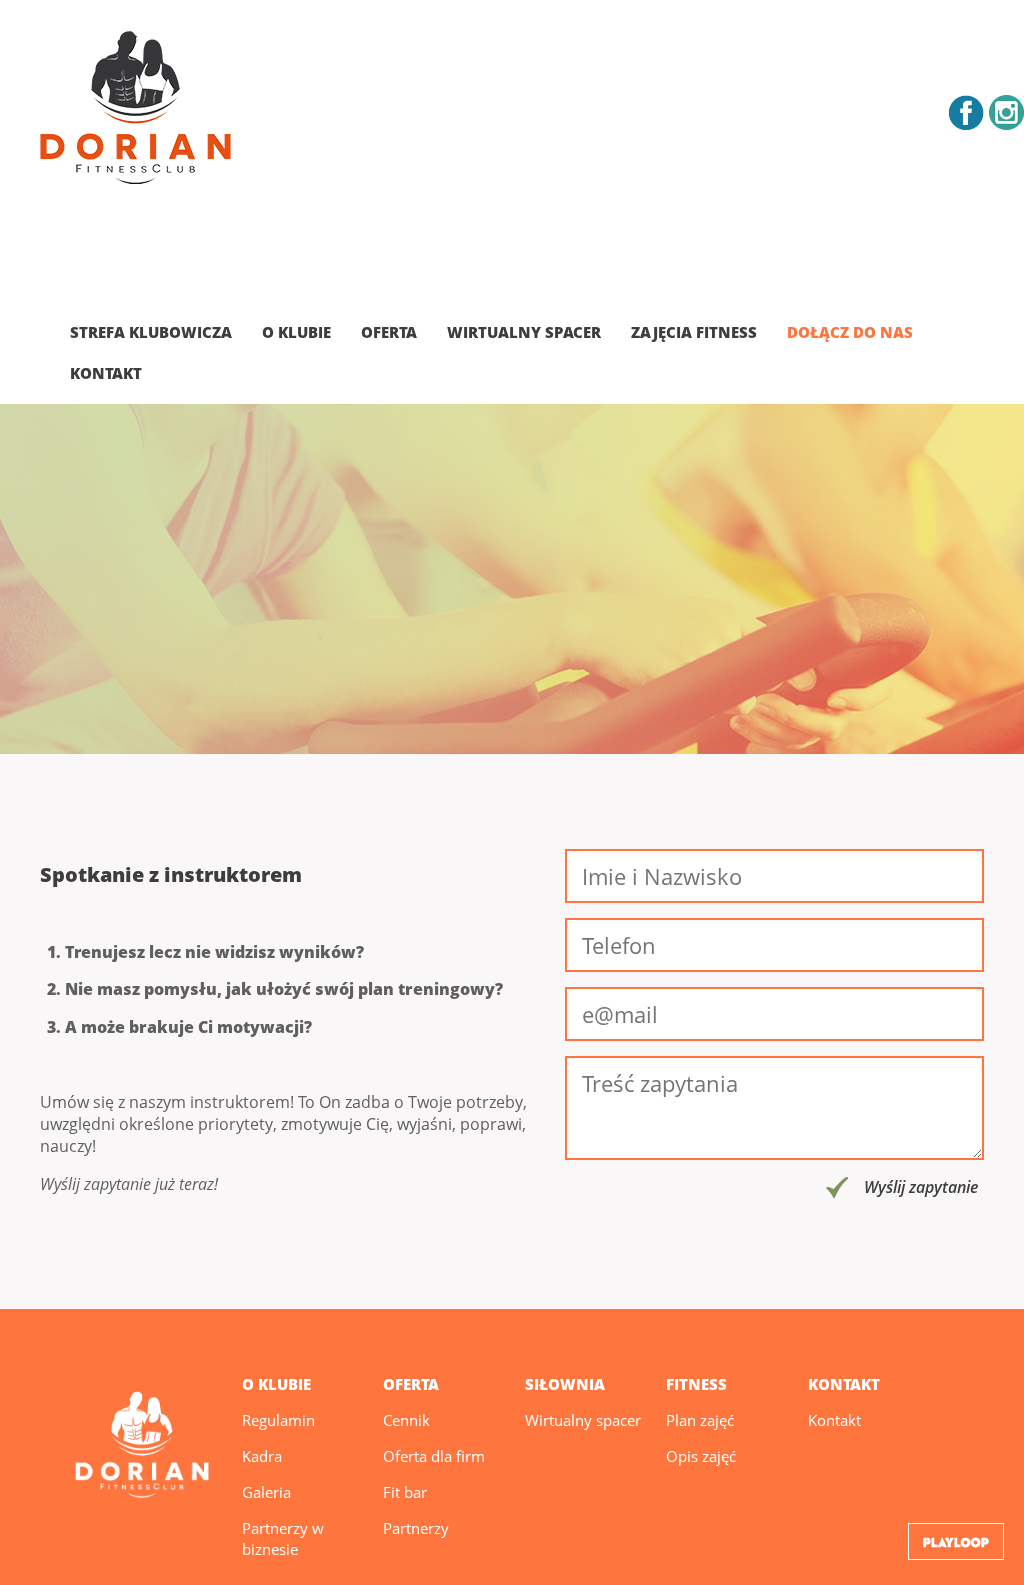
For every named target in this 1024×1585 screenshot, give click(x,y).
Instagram (1006, 112)
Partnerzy (416, 1528)
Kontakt (106, 373)
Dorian (135, 111)
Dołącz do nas (850, 332)
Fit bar (405, 1492)
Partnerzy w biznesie (283, 1538)
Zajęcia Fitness (694, 332)
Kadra (262, 1456)
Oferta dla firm (434, 1456)
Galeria (266, 1492)
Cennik (406, 1420)
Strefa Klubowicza (151, 332)
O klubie (296, 332)
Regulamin (278, 1420)
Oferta (389, 332)
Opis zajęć (701, 1456)
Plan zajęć (700, 1420)
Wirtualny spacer (524, 332)
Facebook (966, 112)
